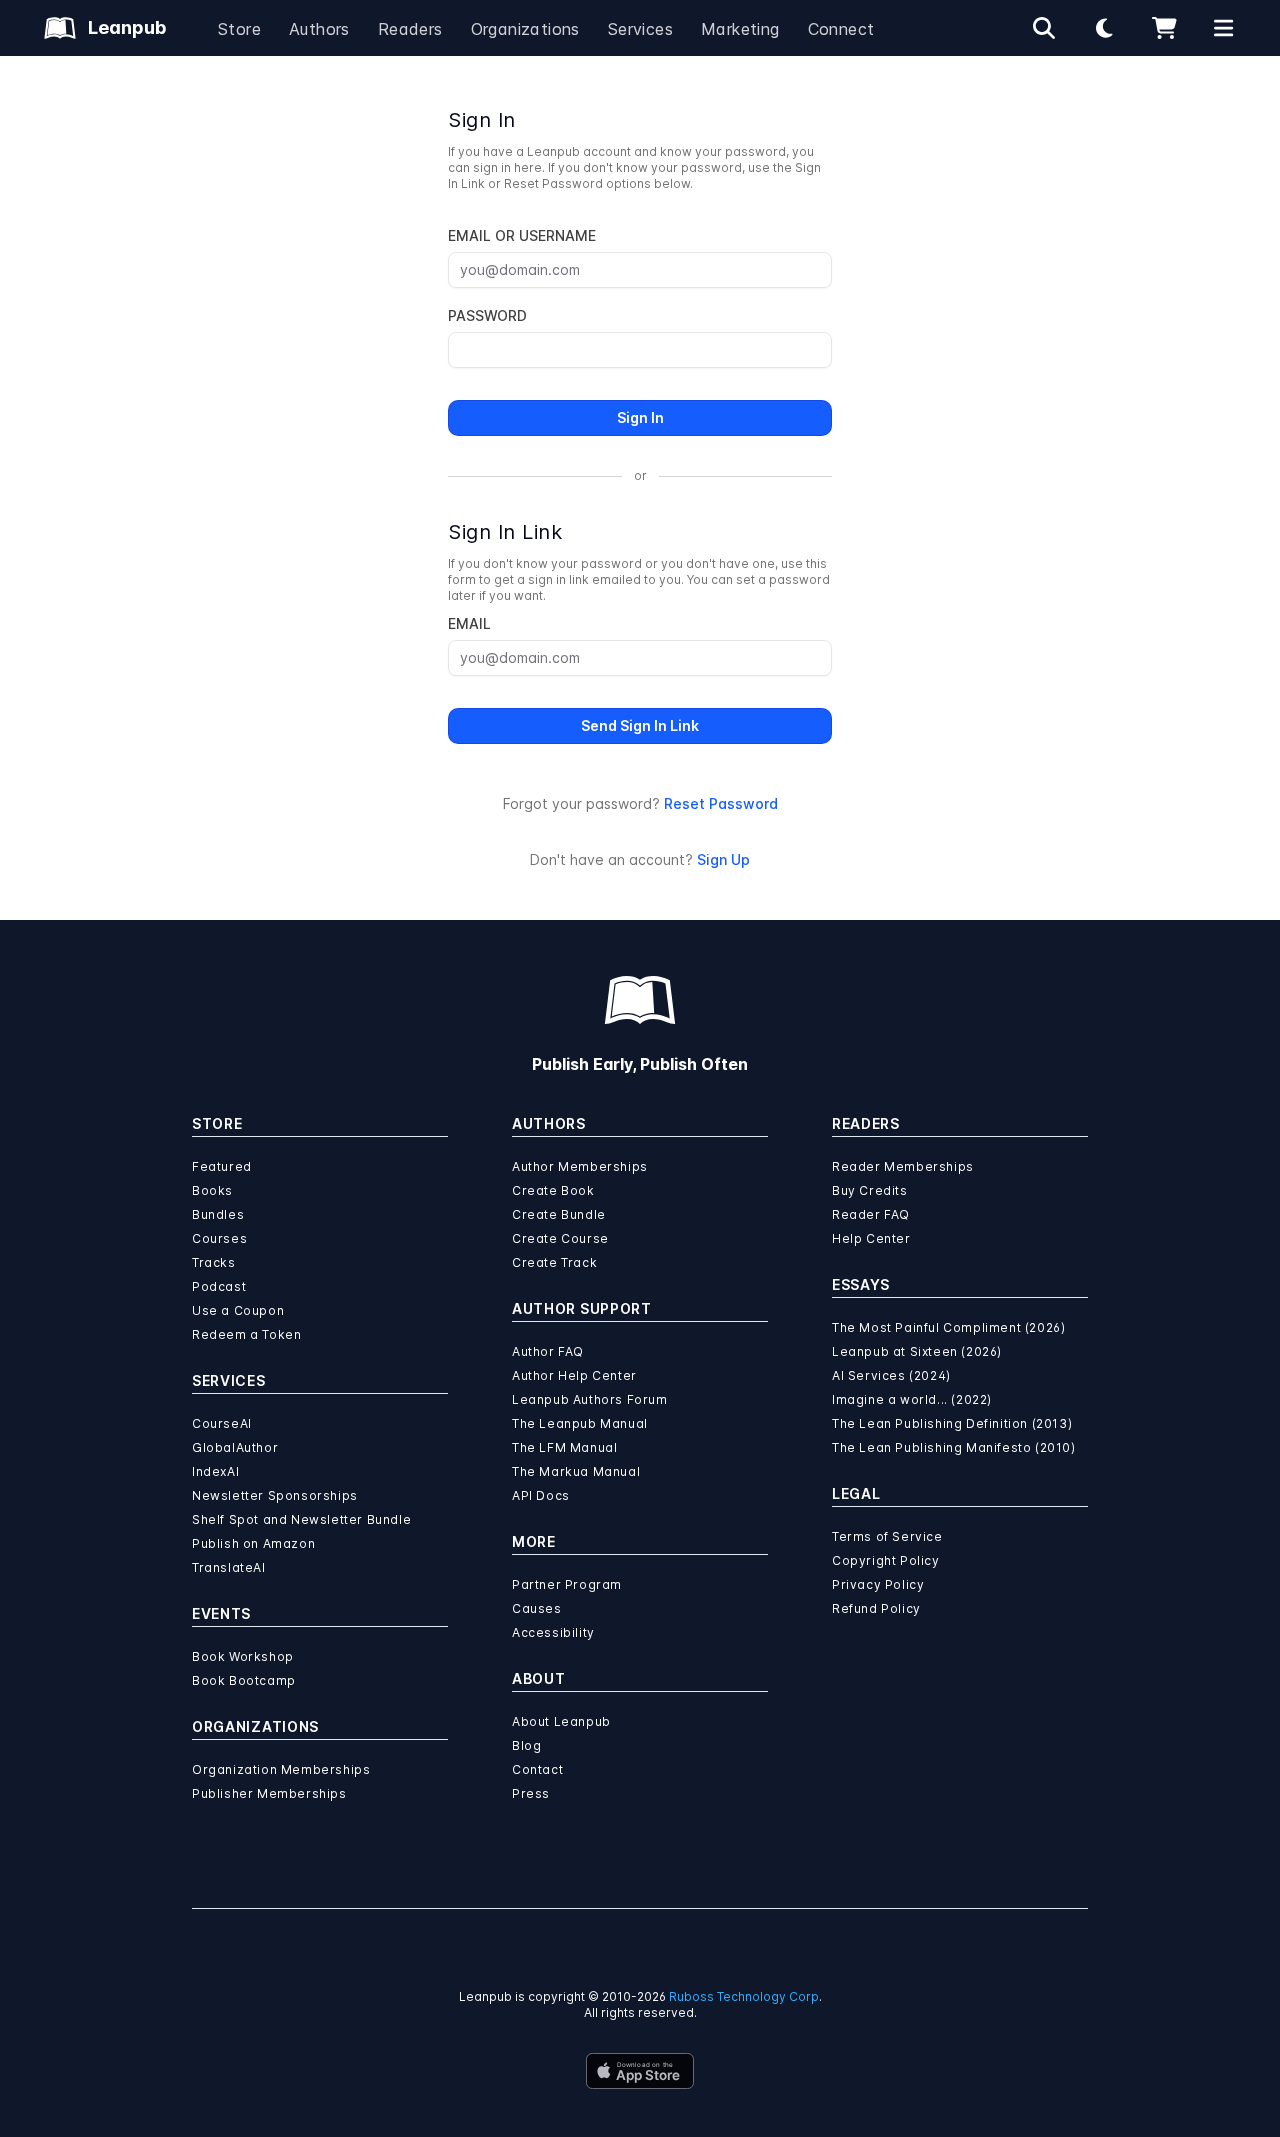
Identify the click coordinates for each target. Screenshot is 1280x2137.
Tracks (214, 1262)
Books (212, 1190)
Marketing (740, 29)
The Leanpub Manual (580, 1423)
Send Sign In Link (640, 725)
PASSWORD (487, 315)
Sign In (640, 417)
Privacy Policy (878, 1584)
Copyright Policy (886, 1560)
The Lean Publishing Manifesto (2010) (954, 1447)
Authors (319, 29)
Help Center (871, 1238)
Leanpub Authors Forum (590, 1399)
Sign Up (723, 859)
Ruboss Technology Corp (744, 1996)
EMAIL (469, 623)
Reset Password (721, 803)
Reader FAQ (871, 1214)
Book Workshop (243, 1656)
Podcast (219, 1286)
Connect (841, 29)
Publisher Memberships (269, 1793)
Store (239, 29)
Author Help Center (574, 1375)
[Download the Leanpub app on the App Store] (640, 2071)
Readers (410, 29)
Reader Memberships (903, 1166)
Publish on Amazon (253, 1543)
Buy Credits (870, 1190)
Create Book (553, 1190)
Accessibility (553, 1632)
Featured (222, 1166)
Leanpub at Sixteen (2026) (917, 1351)
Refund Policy (876, 1608)
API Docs (541, 1495)
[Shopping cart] (1164, 28)
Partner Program (567, 1584)
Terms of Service (887, 1536)
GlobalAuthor (235, 1447)
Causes (537, 1608)
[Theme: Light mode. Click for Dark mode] (1104, 28)
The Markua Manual (576, 1471)
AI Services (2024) (891, 1375)
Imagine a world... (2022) (912, 1399)
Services (640, 29)
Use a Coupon (238, 1310)
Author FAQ (548, 1351)
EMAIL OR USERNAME (522, 235)
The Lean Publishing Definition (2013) (952, 1423)
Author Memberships (580, 1166)
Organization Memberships (281, 1769)
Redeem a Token (246, 1334)
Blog (526, 1745)
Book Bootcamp (244, 1680)
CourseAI (222, 1423)
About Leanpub (561, 1721)
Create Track (554, 1262)
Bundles (218, 1214)
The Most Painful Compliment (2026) (948, 1327)
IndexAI (215, 1471)
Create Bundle (559, 1214)
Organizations (525, 29)
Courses (219, 1238)
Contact (537, 1769)
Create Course (560, 1238)
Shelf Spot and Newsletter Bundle (301, 1519)
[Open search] (1044, 28)
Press (531, 1793)
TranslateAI (229, 1567)
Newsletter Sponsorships (275, 1495)
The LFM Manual (564, 1447)
